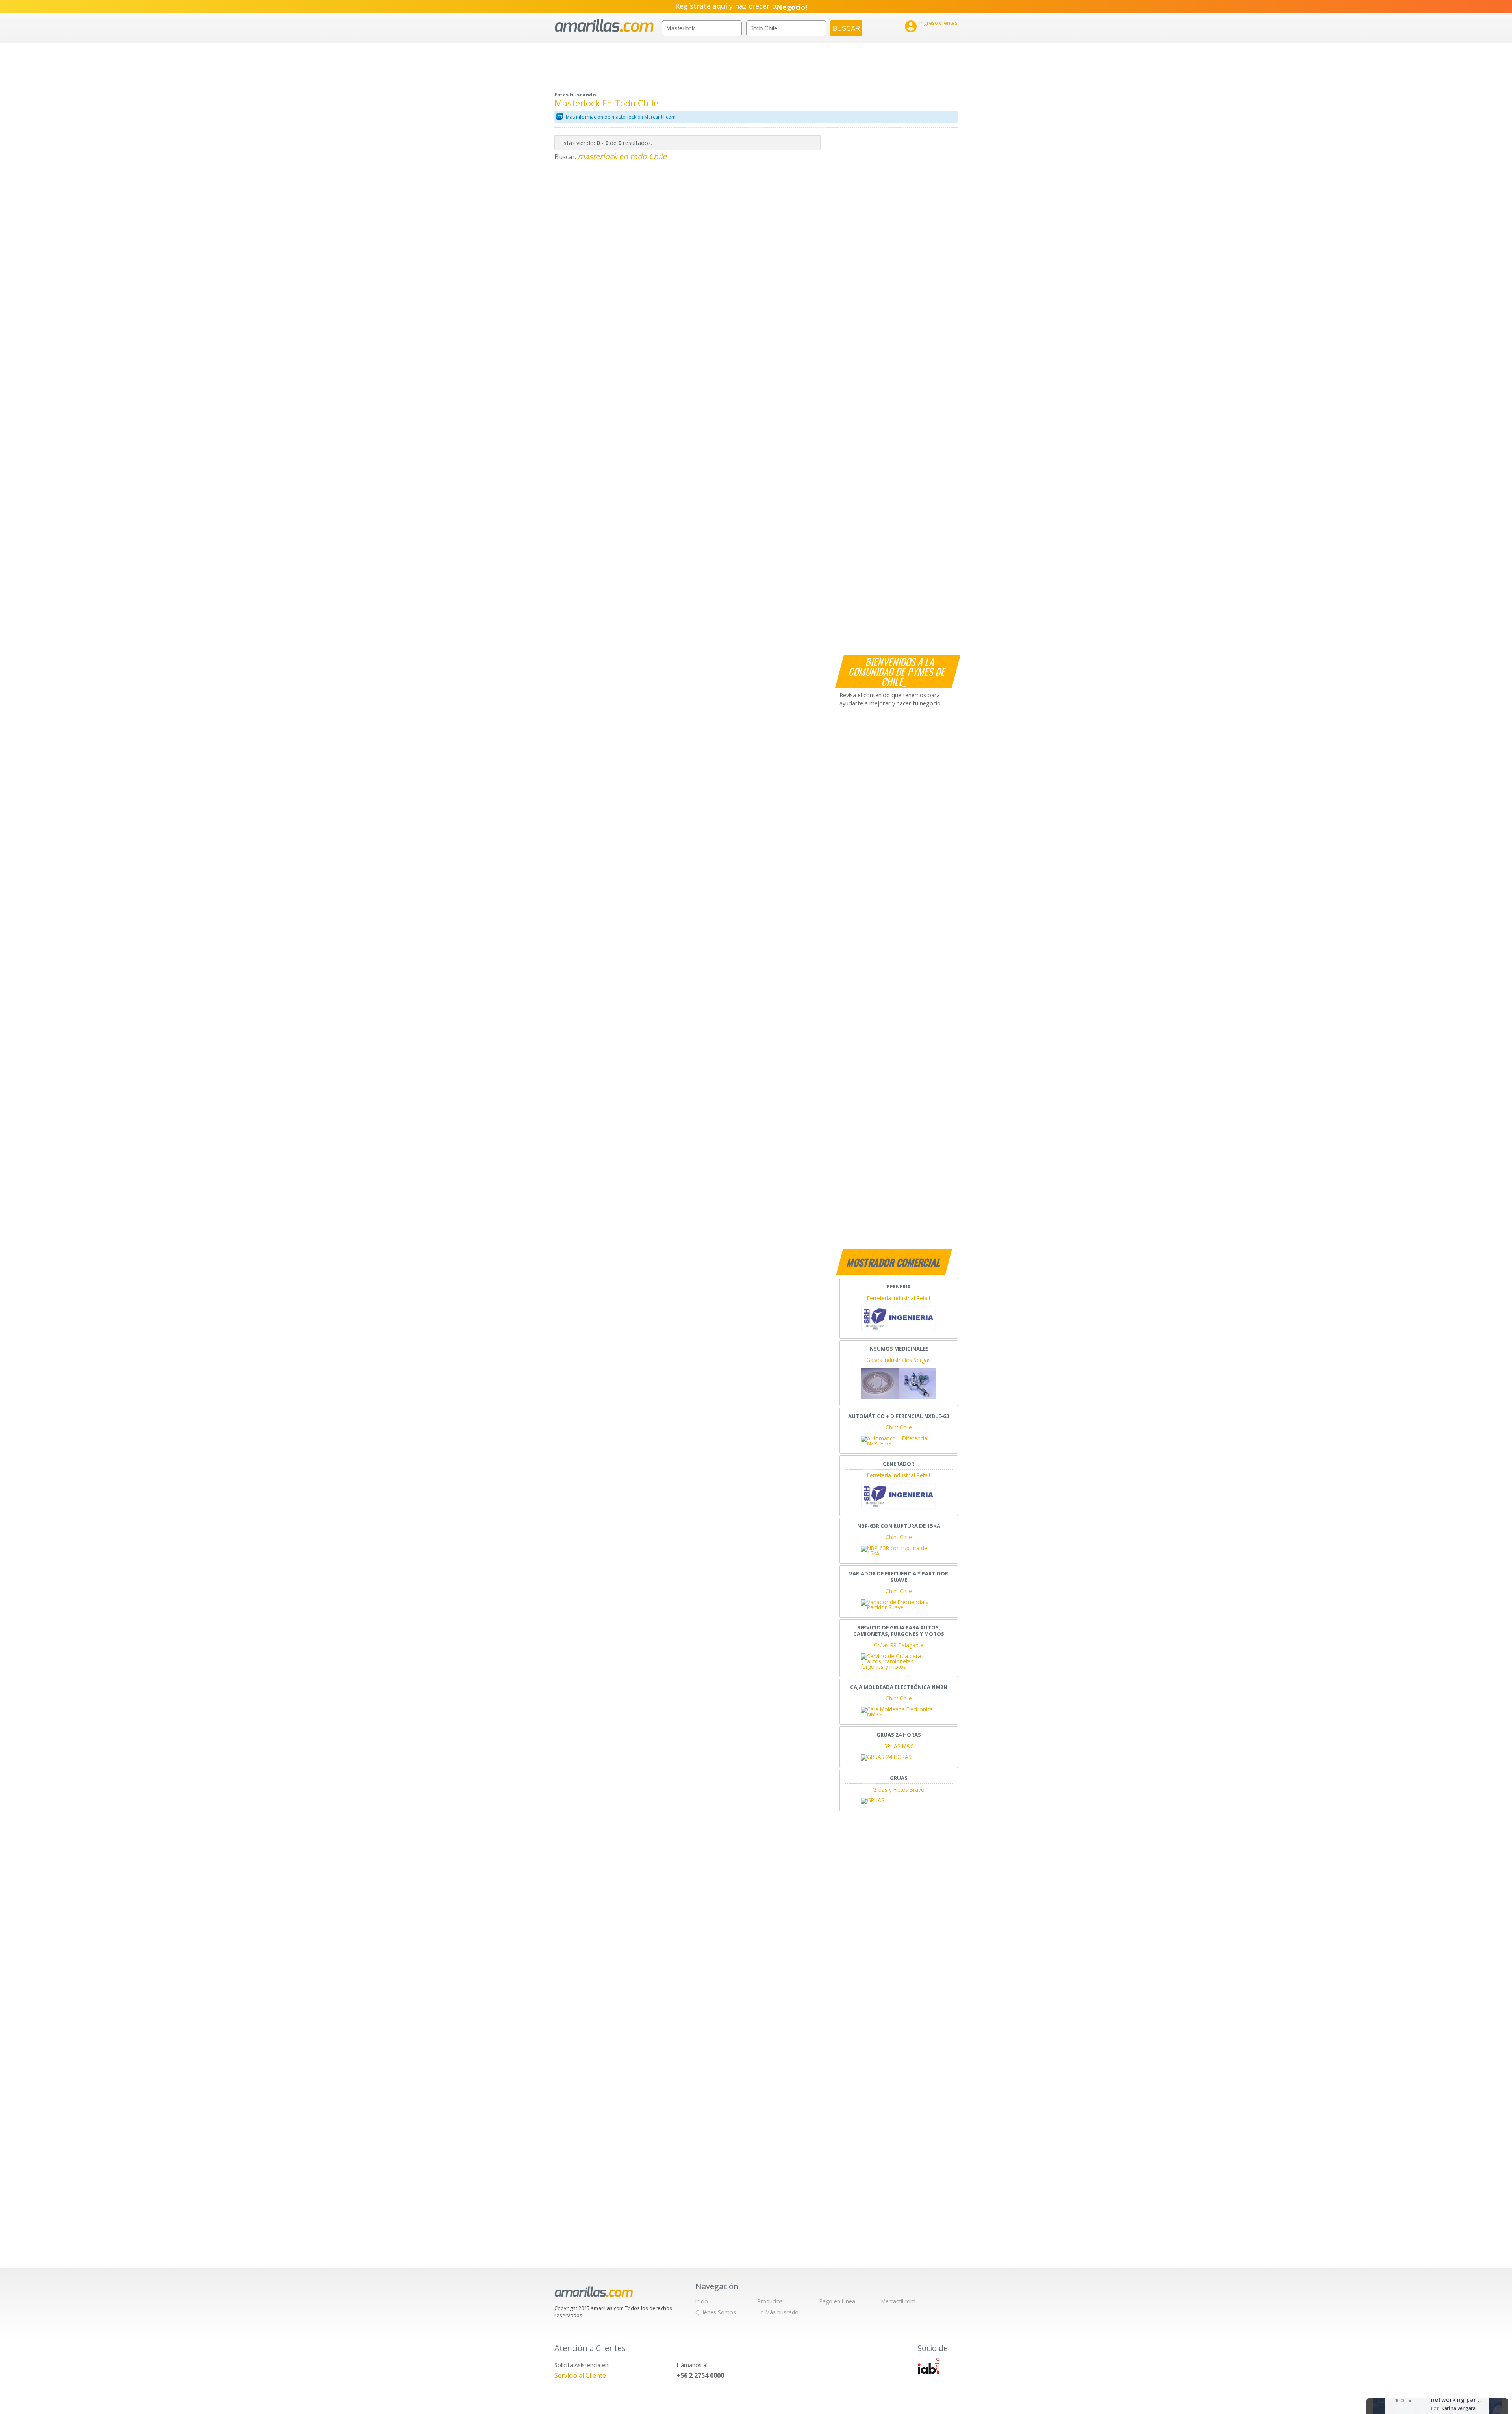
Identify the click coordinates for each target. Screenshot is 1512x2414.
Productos (770, 2301)
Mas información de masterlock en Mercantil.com (621, 117)
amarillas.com (604, 25)
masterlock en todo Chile (622, 156)
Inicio (702, 2301)
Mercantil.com (898, 2301)
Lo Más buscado (778, 2312)
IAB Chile (928, 2366)
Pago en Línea (837, 2301)
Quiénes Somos (716, 2312)
